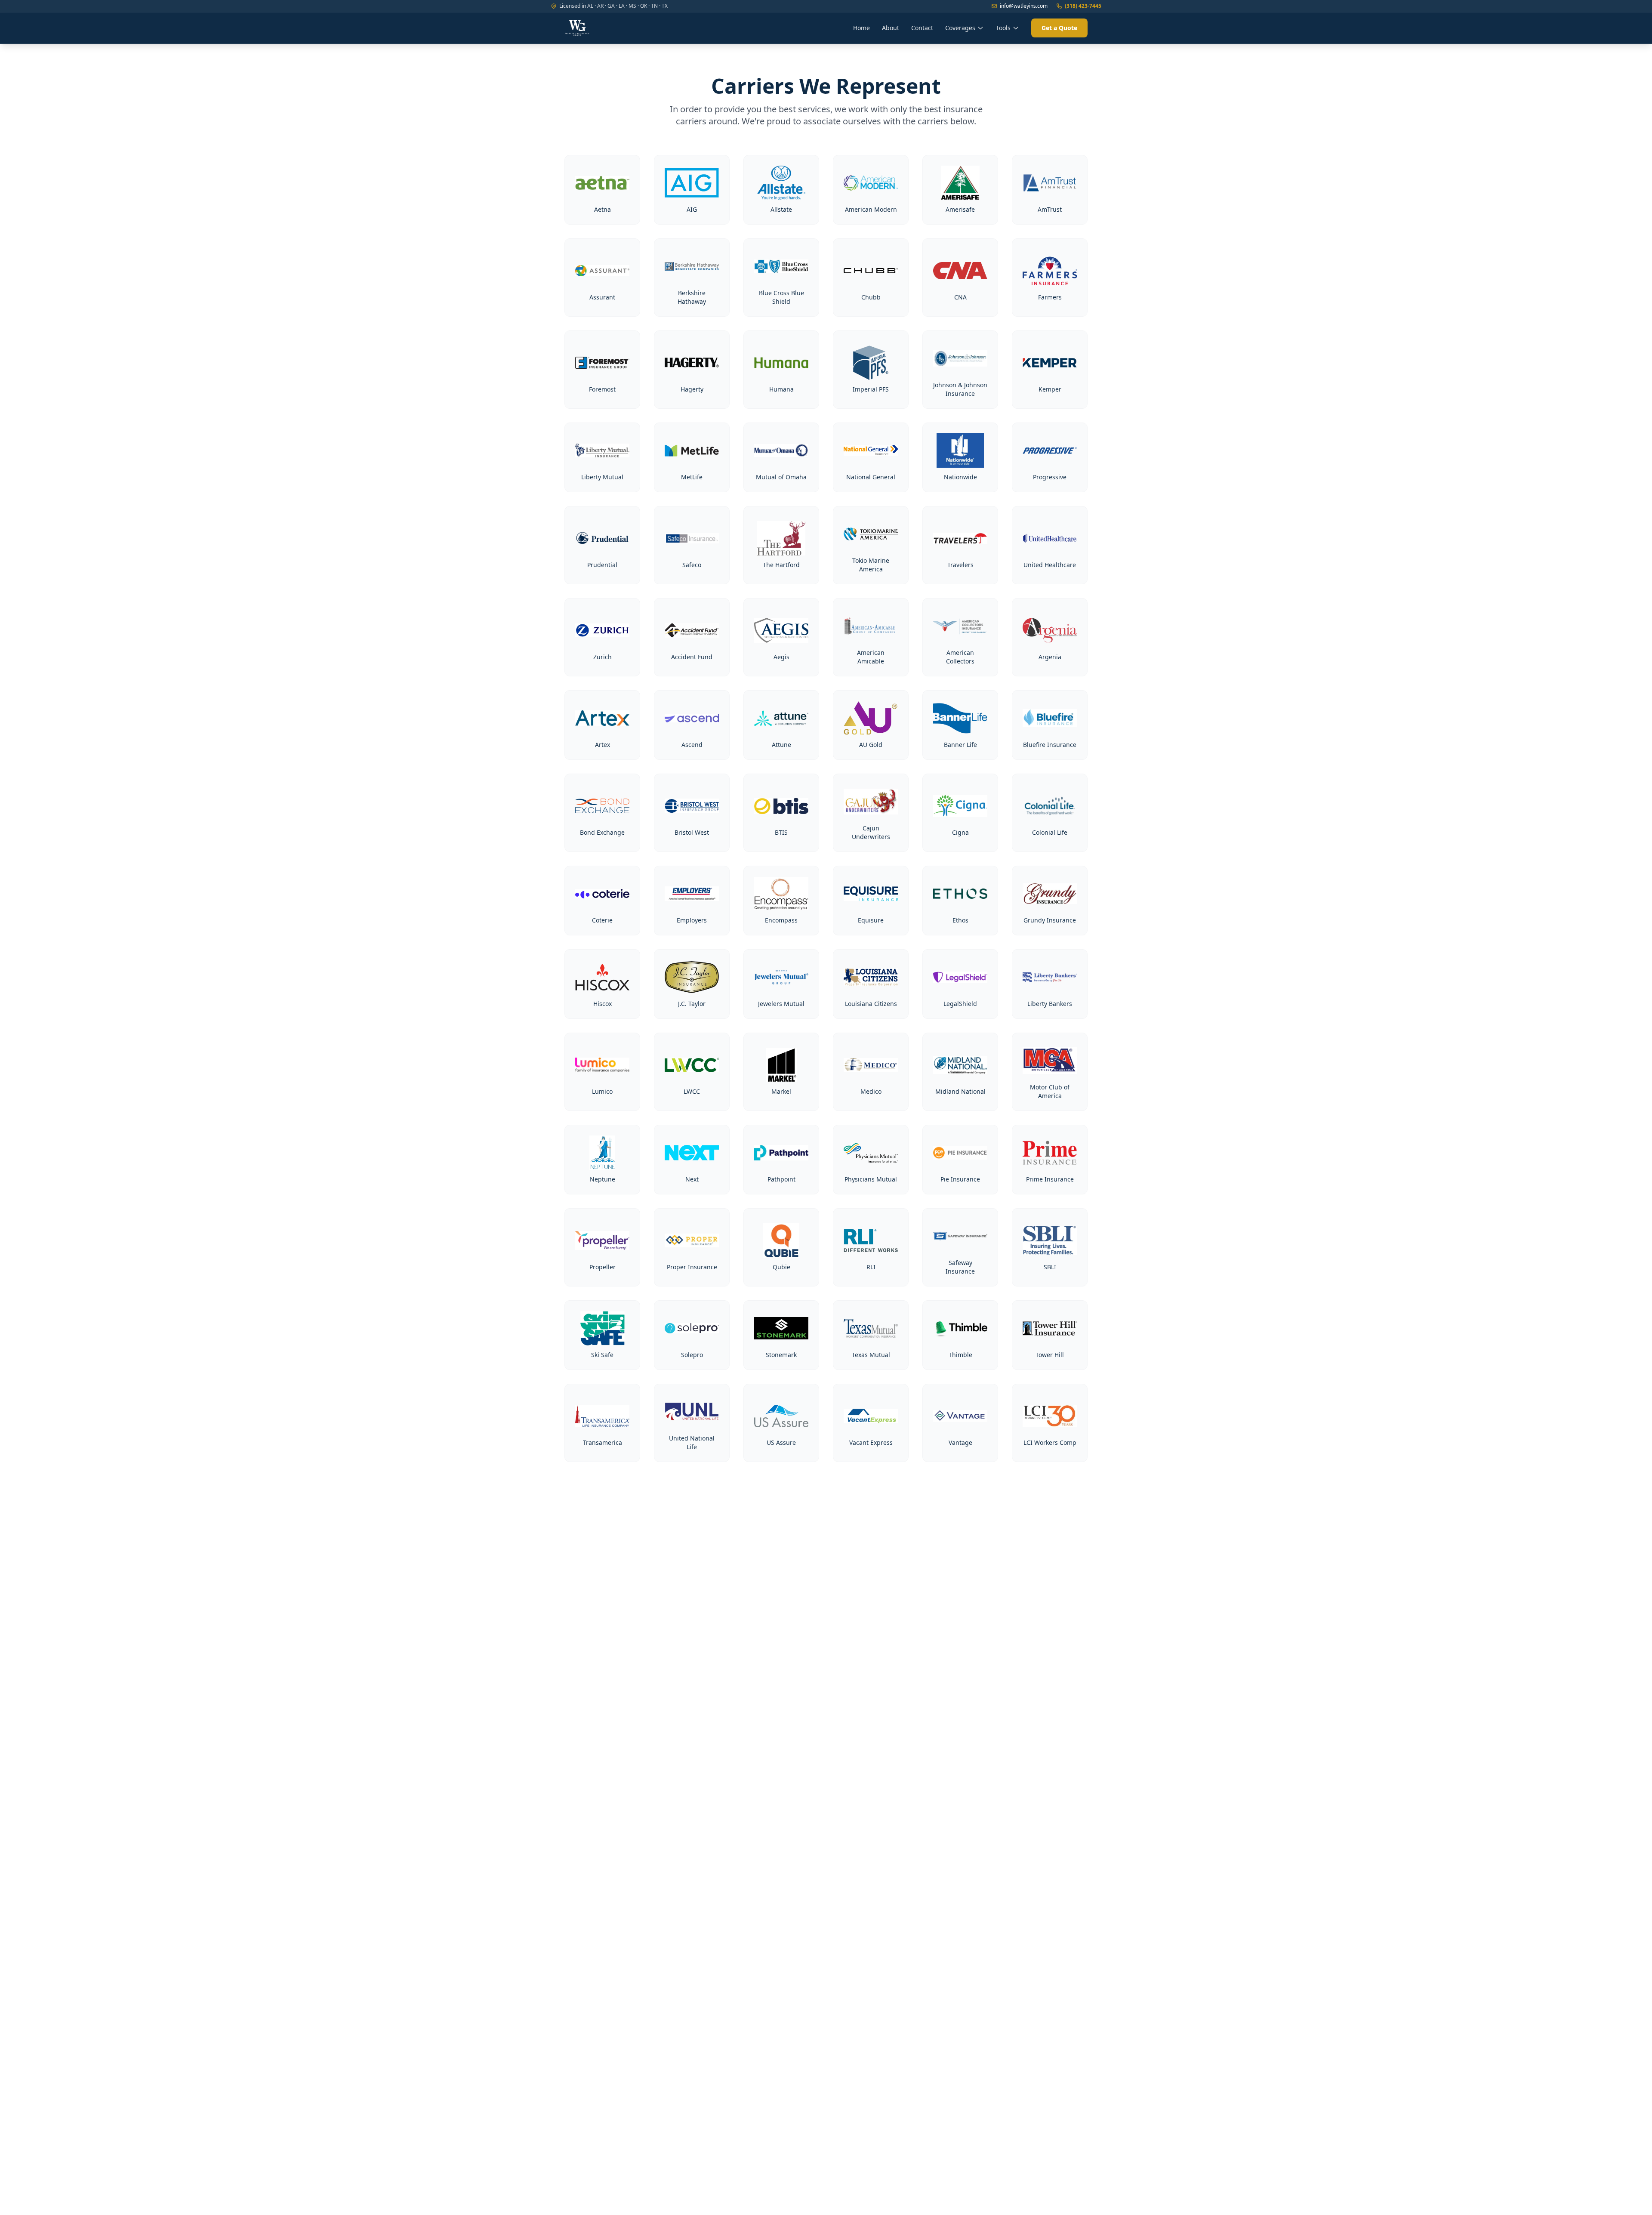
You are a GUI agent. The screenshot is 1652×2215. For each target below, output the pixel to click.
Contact (922, 28)
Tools (1003, 28)
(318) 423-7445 (1083, 6)
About (891, 28)
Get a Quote (1059, 28)
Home (861, 28)
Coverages (960, 28)
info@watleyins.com (1024, 6)
